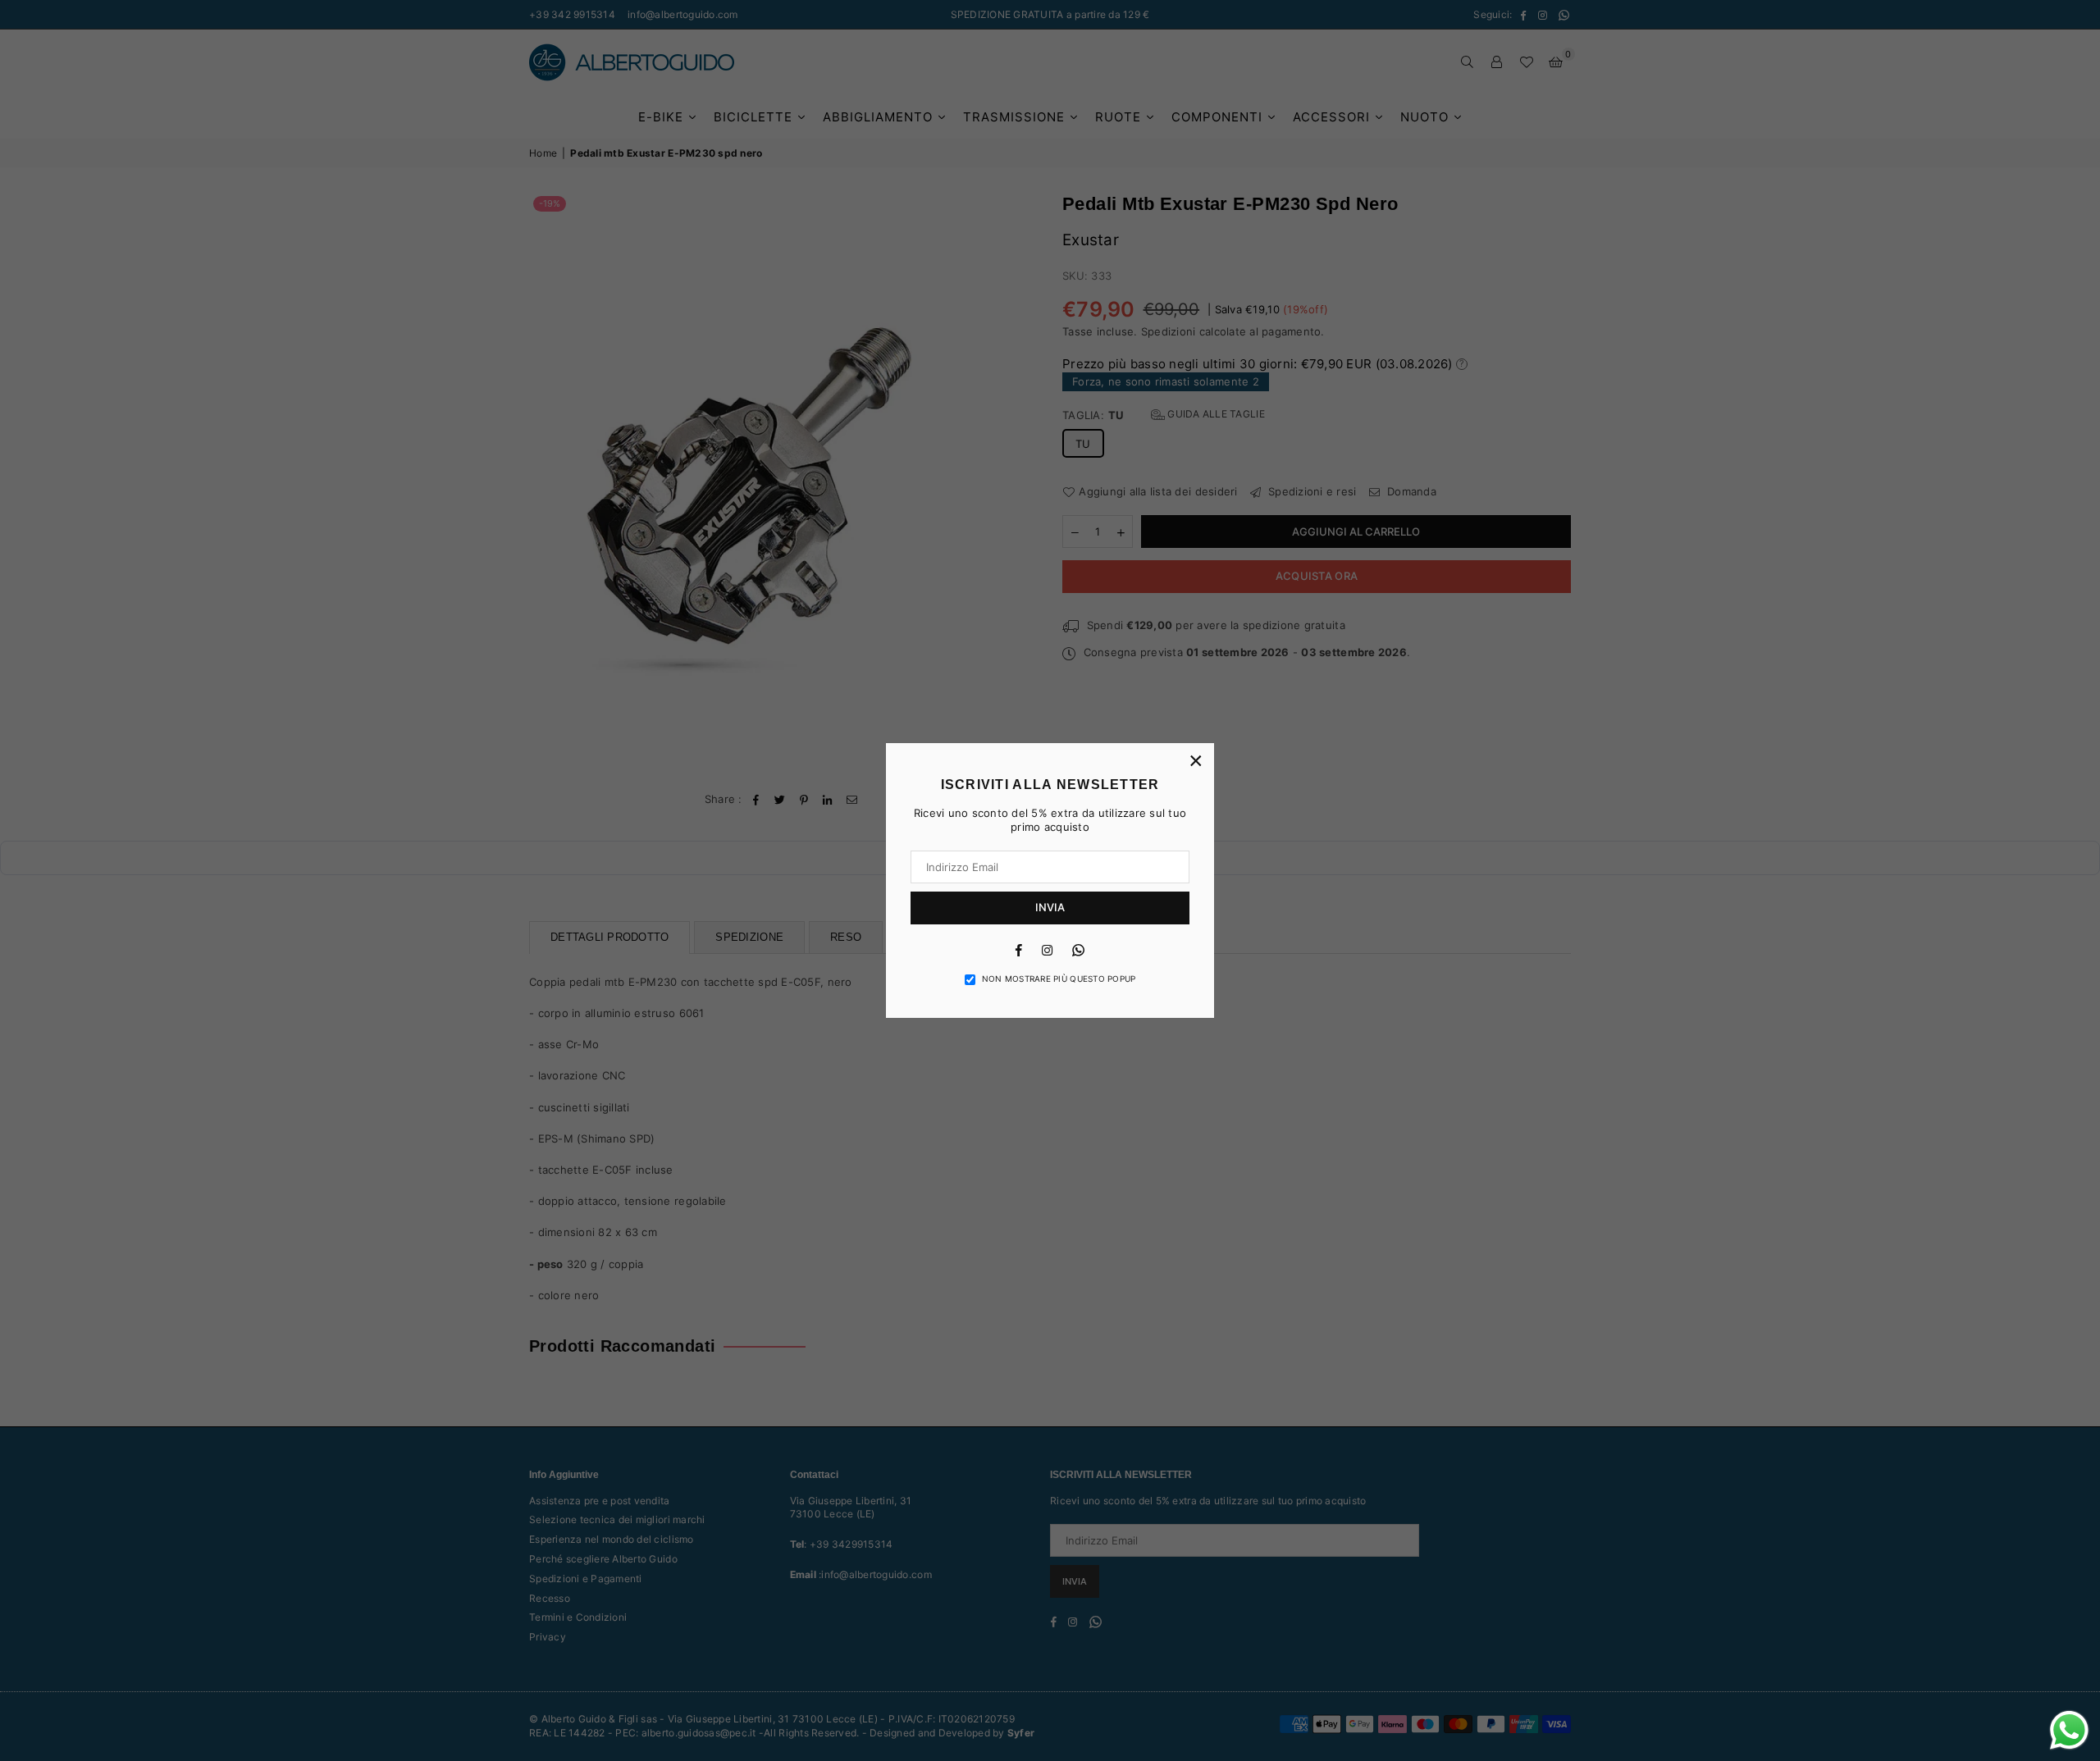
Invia (1050, 907)
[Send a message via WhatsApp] (2069, 1730)
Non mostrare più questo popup (1059, 979)
